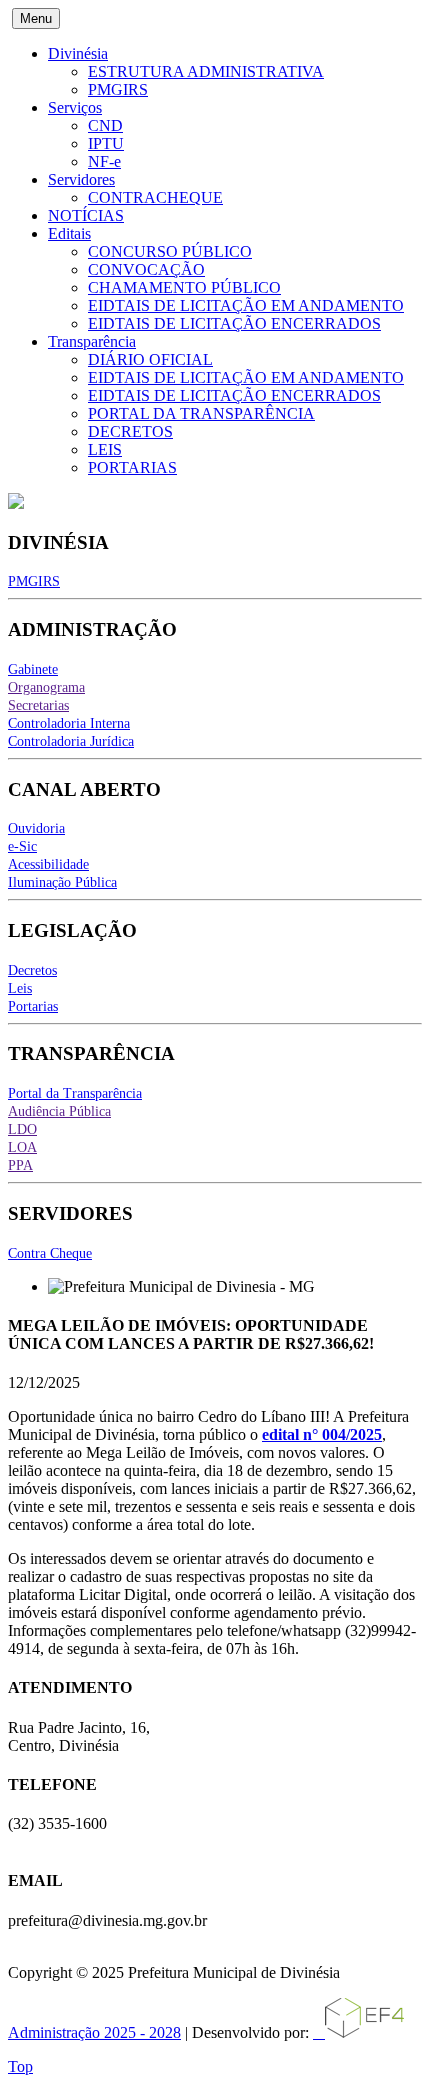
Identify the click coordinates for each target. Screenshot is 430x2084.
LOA (22, 1147)
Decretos (32, 970)
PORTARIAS (132, 467)
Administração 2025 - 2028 (94, 2032)
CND (105, 125)
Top (20, 2066)
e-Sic (22, 846)
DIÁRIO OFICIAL (150, 359)
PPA (20, 1165)
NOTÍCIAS (86, 215)
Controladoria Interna (69, 723)
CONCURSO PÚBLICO (170, 251)
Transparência (92, 341)
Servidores (81, 179)
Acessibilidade (48, 864)
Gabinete (33, 669)
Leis (20, 988)
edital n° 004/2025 (322, 1434)
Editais (69, 233)
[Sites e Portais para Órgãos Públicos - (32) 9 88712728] (358, 2032)
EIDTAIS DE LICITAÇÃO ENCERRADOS (234, 323)
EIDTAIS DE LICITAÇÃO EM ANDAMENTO (246, 305)
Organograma (46, 687)
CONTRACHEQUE (155, 197)
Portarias (33, 1006)
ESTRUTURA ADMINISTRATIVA (206, 71)
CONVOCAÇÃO (146, 269)
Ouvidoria (36, 828)
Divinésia (78, 53)
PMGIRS (118, 89)
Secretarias (38, 705)
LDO (22, 1129)
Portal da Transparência (75, 1093)
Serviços (75, 107)
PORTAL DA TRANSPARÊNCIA (201, 413)
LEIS (105, 449)
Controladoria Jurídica (71, 741)
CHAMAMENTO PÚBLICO (184, 287)
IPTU (106, 143)
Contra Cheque (50, 1253)
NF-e (104, 161)
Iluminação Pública (62, 882)
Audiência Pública (59, 1111)
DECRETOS (130, 431)
